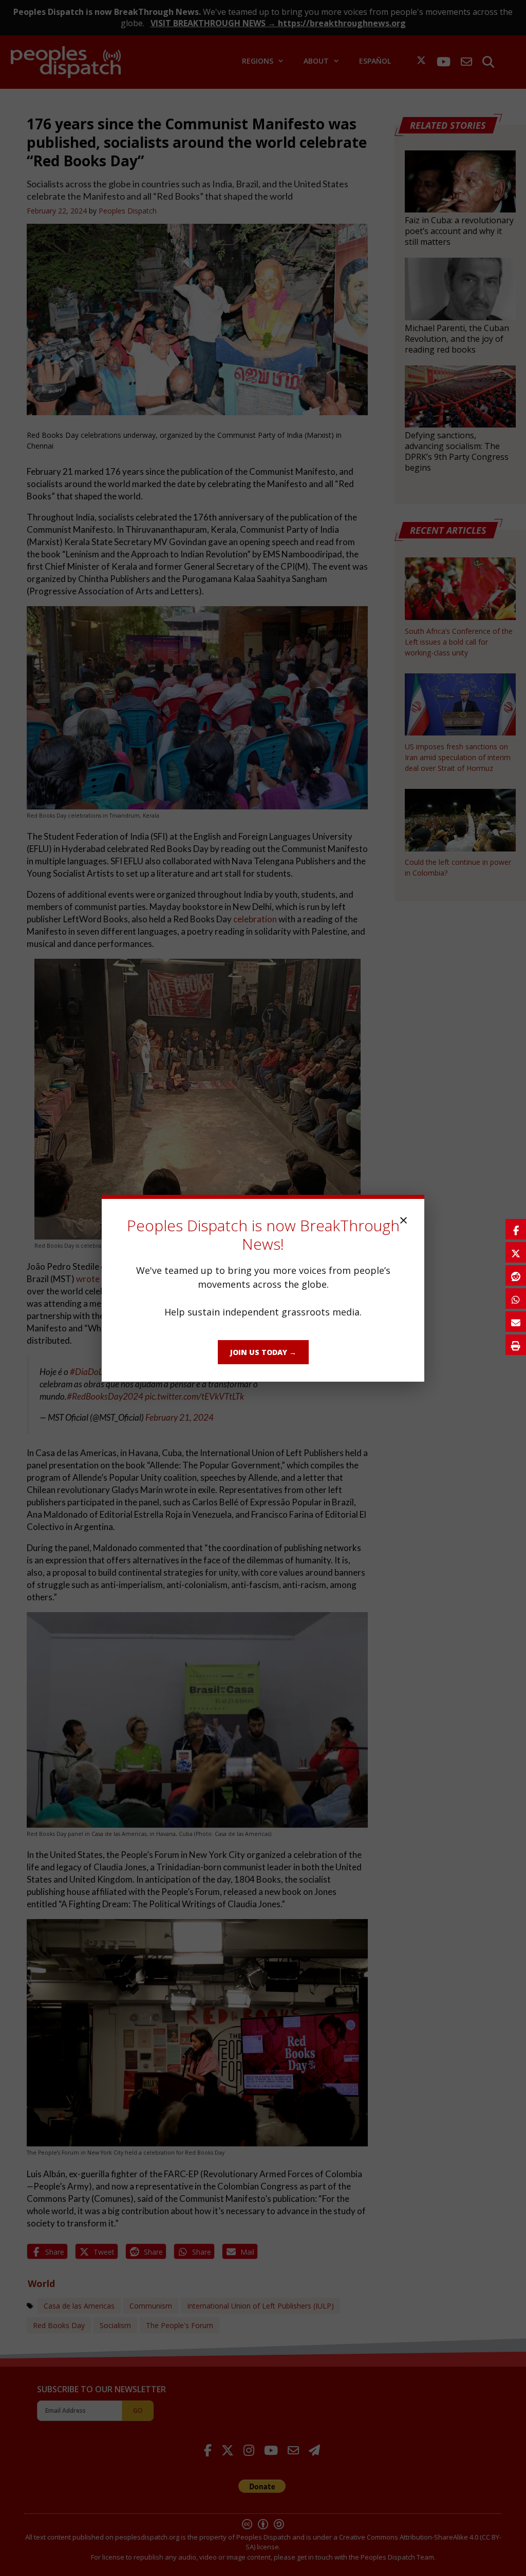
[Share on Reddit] (516, 1275)
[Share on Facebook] (516, 1229)
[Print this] (516, 1345)
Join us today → (263, 1352)
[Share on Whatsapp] (516, 1299)
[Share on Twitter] (516, 1252)
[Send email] (516, 1322)
